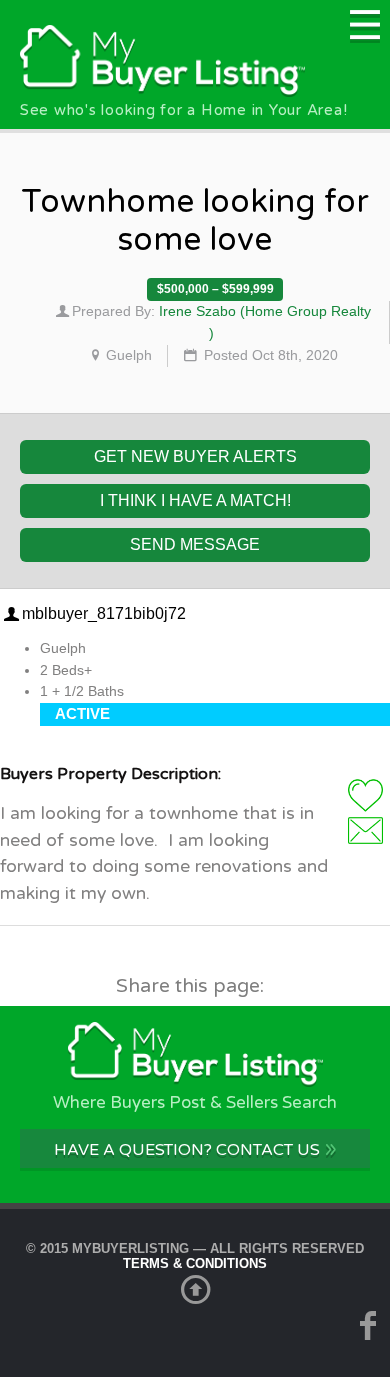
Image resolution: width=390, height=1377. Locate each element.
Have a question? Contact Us (195, 1148)
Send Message (195, 544)
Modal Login (365, 795)
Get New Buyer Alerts (195, 456)
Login (365, 830)
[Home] (162, 91)
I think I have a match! (195, 500)
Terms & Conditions (195, 1263)
